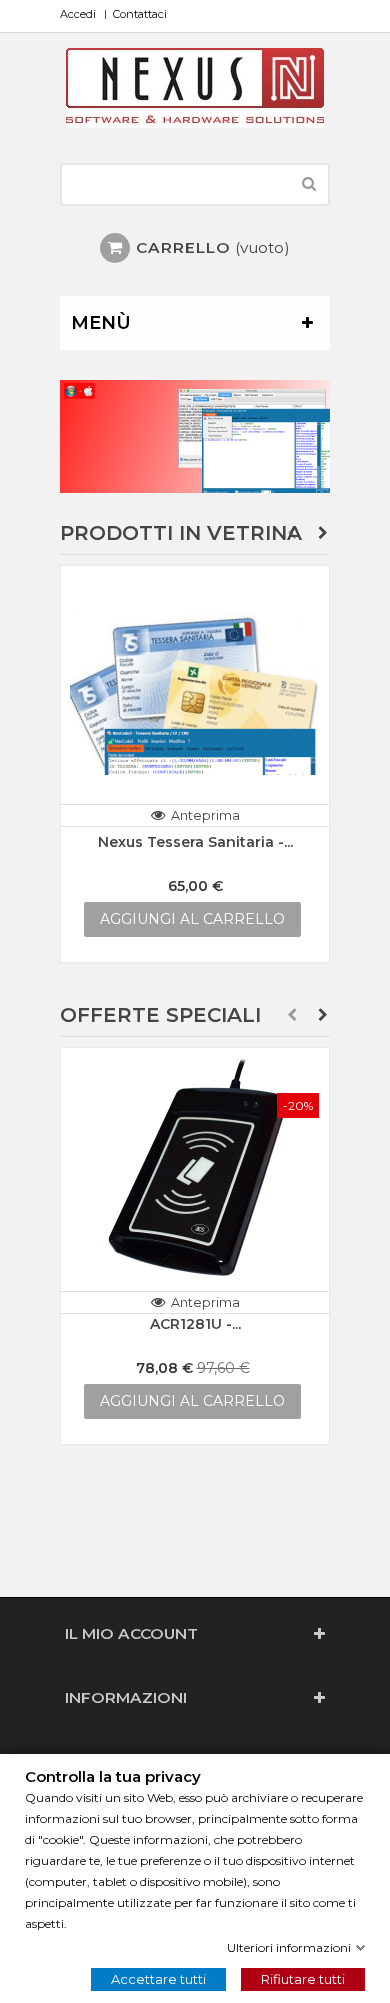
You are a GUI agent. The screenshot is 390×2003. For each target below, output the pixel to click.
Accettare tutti (158, 1979)
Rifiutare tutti (303, 1979)
